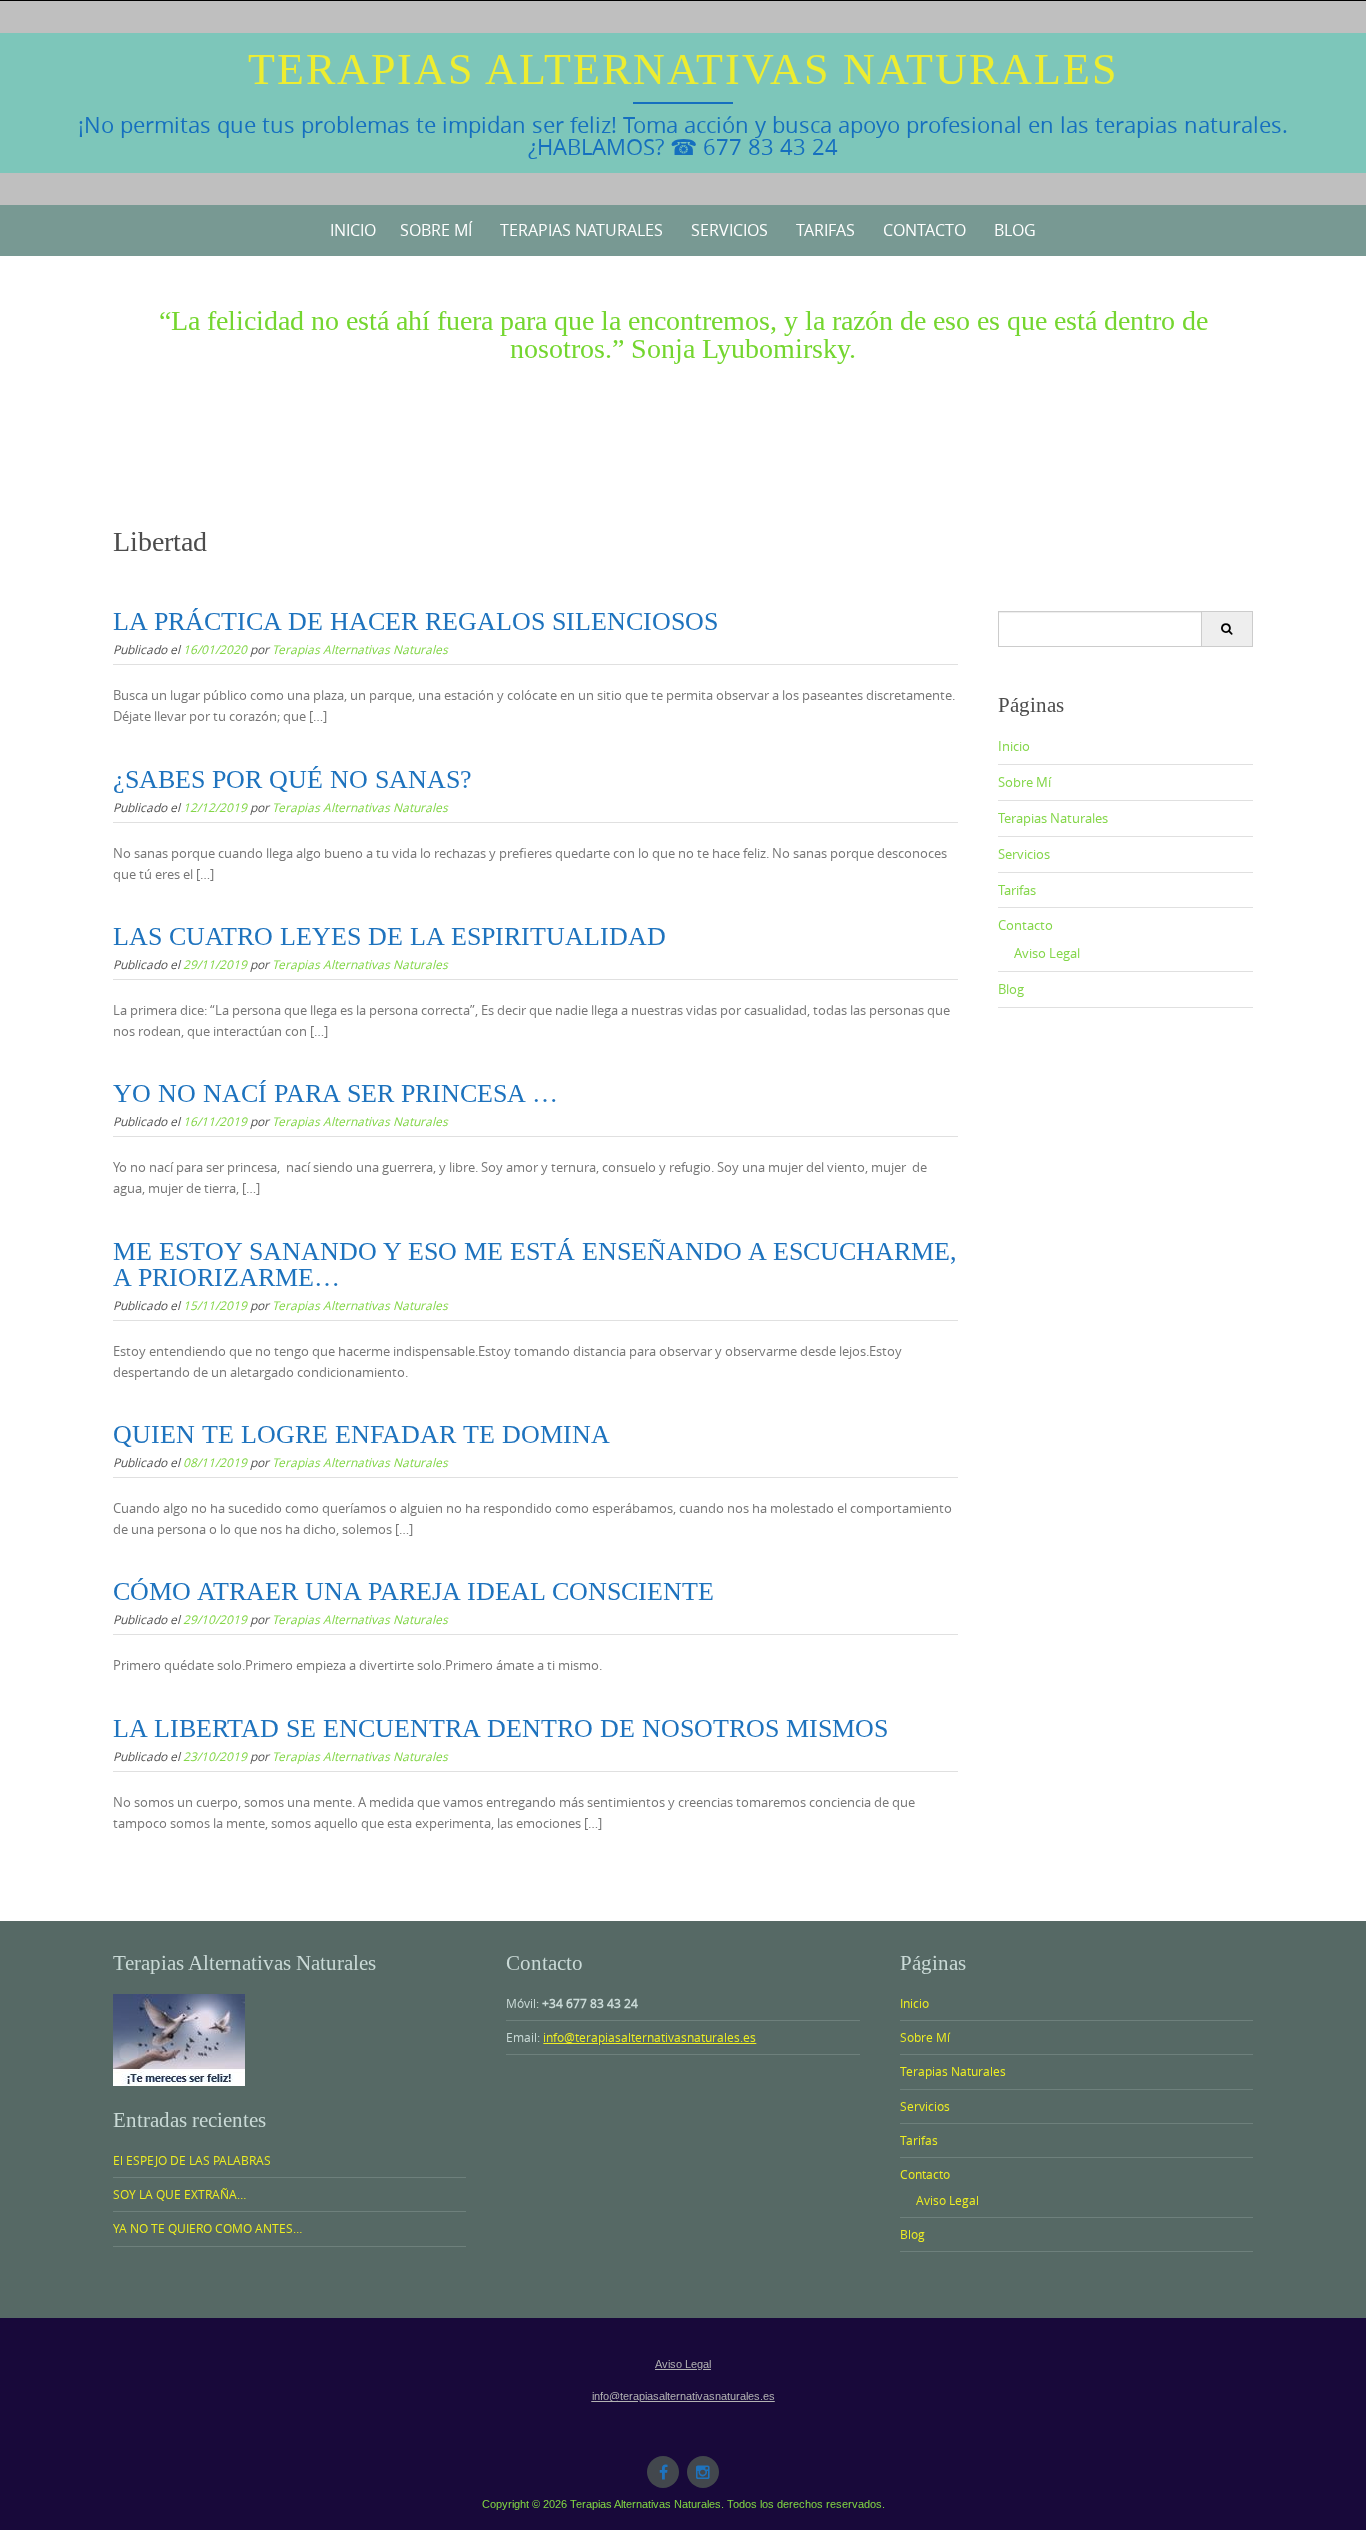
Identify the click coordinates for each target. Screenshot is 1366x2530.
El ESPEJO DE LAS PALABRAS (192, 2160)
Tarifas (825, 230)
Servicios (729, 230)
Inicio (353, 230)
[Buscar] (1226, 629)
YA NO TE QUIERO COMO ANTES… (207, 2228)
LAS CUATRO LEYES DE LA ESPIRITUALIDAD (389, 936)
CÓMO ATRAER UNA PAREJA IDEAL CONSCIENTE (413, 1591)
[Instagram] (703, 2472)
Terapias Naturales (581, 230)
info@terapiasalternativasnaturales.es (649, 2037)
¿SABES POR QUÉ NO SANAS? (292, 779)
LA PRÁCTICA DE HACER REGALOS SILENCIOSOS (415, 621)
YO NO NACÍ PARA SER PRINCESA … (335, 1093)
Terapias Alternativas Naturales (683, 69)
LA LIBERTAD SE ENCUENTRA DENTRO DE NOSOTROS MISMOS (500, 1728)
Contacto (924, 230)
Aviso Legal (1047, 953)
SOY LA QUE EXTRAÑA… (179, 2194)
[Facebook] (663, 2472)
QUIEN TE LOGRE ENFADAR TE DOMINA (361, 1434)
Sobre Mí (436, 230)
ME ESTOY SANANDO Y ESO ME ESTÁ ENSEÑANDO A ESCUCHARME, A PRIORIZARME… (535, 1264)
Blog (1015, 230)
